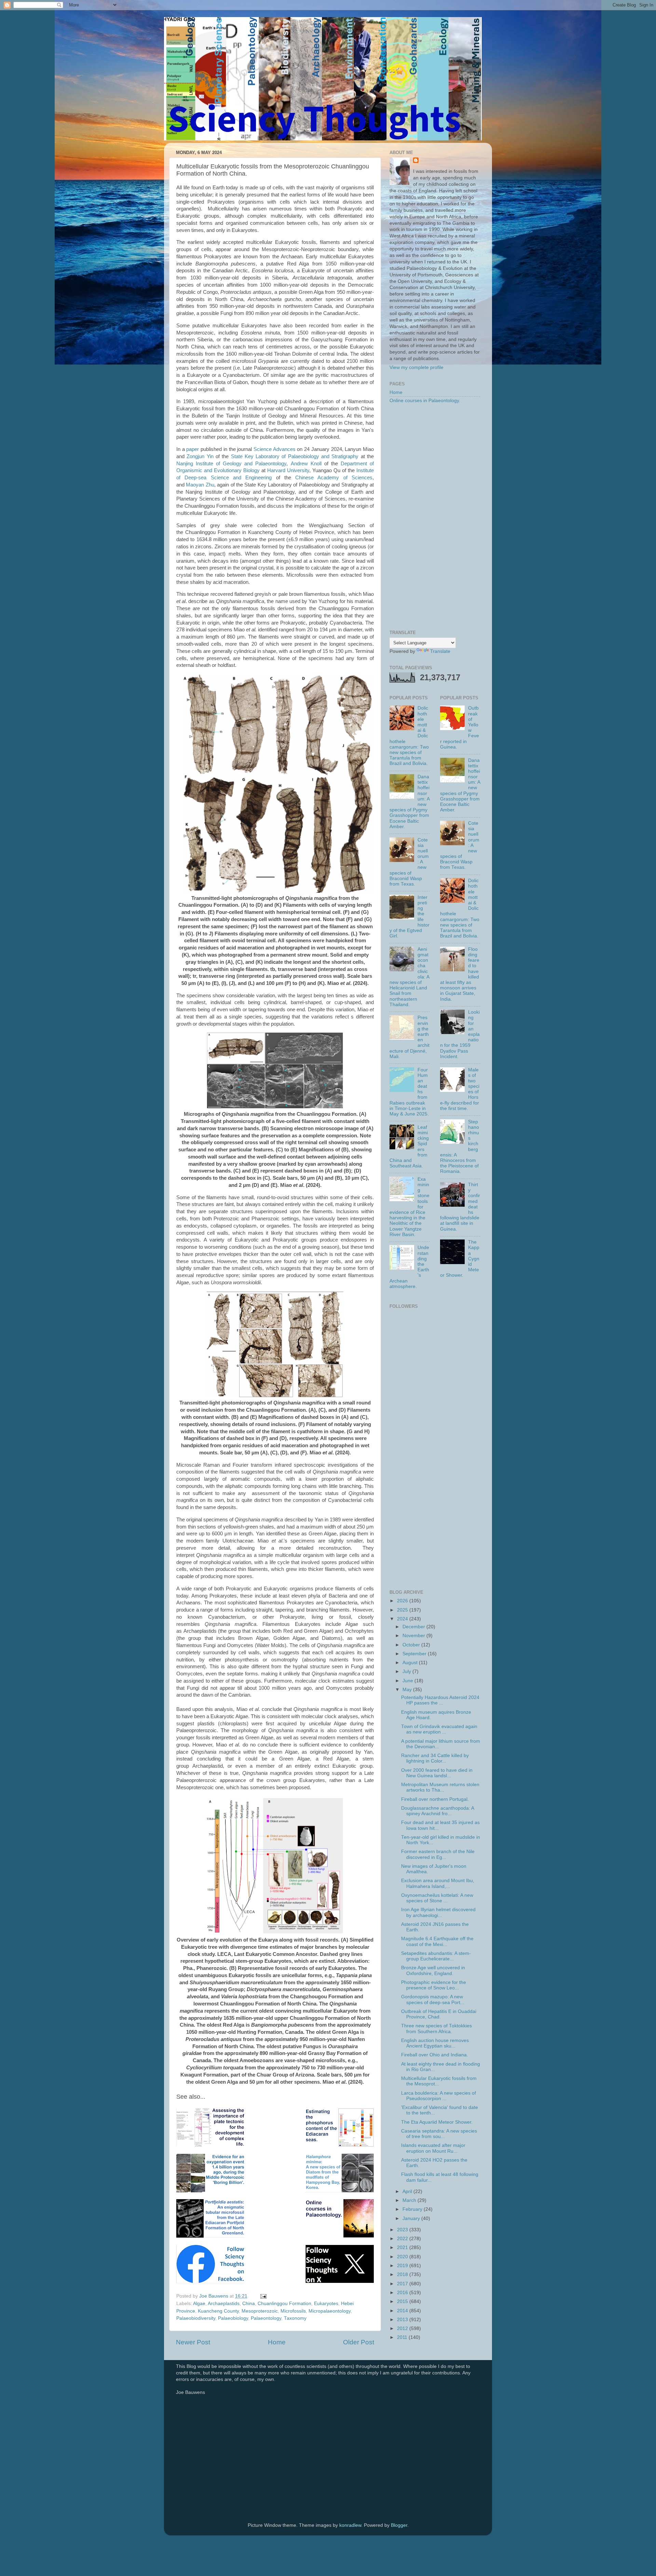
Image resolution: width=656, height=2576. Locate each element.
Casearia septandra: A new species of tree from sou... (439, 2134)
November (414, 1636)
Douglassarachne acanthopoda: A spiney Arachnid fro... (438, 1811)
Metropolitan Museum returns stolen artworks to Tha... (440, 1787)
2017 (403, 2284)
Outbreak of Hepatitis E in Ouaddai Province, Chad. (439, 2014)
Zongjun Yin (200, 456)
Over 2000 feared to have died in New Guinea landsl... (437, 1773)
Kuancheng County (218, 2311)
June (408, 1681)
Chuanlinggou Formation (284, 2304)
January (412, 2218)
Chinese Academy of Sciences (334, 478)
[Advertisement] (435, 517)
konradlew (350, 2525)
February (413, 2209)
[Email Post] (263, 2296)
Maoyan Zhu (200, 485)
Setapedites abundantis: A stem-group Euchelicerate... (436, 1956)
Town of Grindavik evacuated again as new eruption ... (439, 1729)
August (411, 1663)
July (407, 1671)
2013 (403, 2320)
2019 (403, 2266)
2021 (403, 2248)
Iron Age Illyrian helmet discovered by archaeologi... (438, 1912)
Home (277, 2342)
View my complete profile (416, 367)
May (408, 1690)
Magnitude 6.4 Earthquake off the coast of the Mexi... (437, 1941)
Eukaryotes (326, 2304)
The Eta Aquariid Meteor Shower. (437, 2122)
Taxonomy (295, 2318)
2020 (403, 2257)
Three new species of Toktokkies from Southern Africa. (436, 2029)
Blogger (399, 2525)
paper (193, 449)
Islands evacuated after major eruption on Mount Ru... (433, 2148)
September (415, 1654)
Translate (440, 651)
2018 (403, 2274)
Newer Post (193, 2342)
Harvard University (288, 470)
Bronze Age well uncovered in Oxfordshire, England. (433, 1970)
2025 (403, 1610)
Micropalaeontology (330, 2311)
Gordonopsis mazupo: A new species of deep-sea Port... (433, 1999)
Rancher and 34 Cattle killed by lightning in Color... (435, 1758)
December (414, 1627)
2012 (403, 2328)
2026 (403, 1601)
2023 (403, 2230)
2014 (403, 2311)
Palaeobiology (233, 2318)
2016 (403, 2293)
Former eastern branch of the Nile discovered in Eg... (438, 1854)
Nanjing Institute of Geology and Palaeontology (231, 464)
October (412, 1645)
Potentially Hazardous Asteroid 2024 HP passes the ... (440, 1700)
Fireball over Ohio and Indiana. (435, 2055)
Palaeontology (266, 2318)
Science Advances (275, 449)
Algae (199, 2304)
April (408, 2191)
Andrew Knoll (306, 464)
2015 (403, 2301)
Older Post (359, 2342)
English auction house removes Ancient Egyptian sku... (435, 2043)
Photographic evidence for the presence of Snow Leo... (434, 1985)
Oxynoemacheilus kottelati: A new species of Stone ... (437, 1898)
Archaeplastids (224, 2304)
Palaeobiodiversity (196, 2318)
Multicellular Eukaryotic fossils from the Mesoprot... (439, 2081)
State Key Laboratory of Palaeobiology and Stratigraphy (295, 456)
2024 (403, 1619)
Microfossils (293, 2311)
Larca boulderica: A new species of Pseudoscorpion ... (439, 2096)
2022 (403, 2239)
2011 (403, 2337)
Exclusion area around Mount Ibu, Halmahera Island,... (438, 1883)
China (249, 2304)
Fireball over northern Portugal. (435, 1799)
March (410, 2200)
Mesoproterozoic (260, 2311)
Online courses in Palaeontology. (425, 401)
